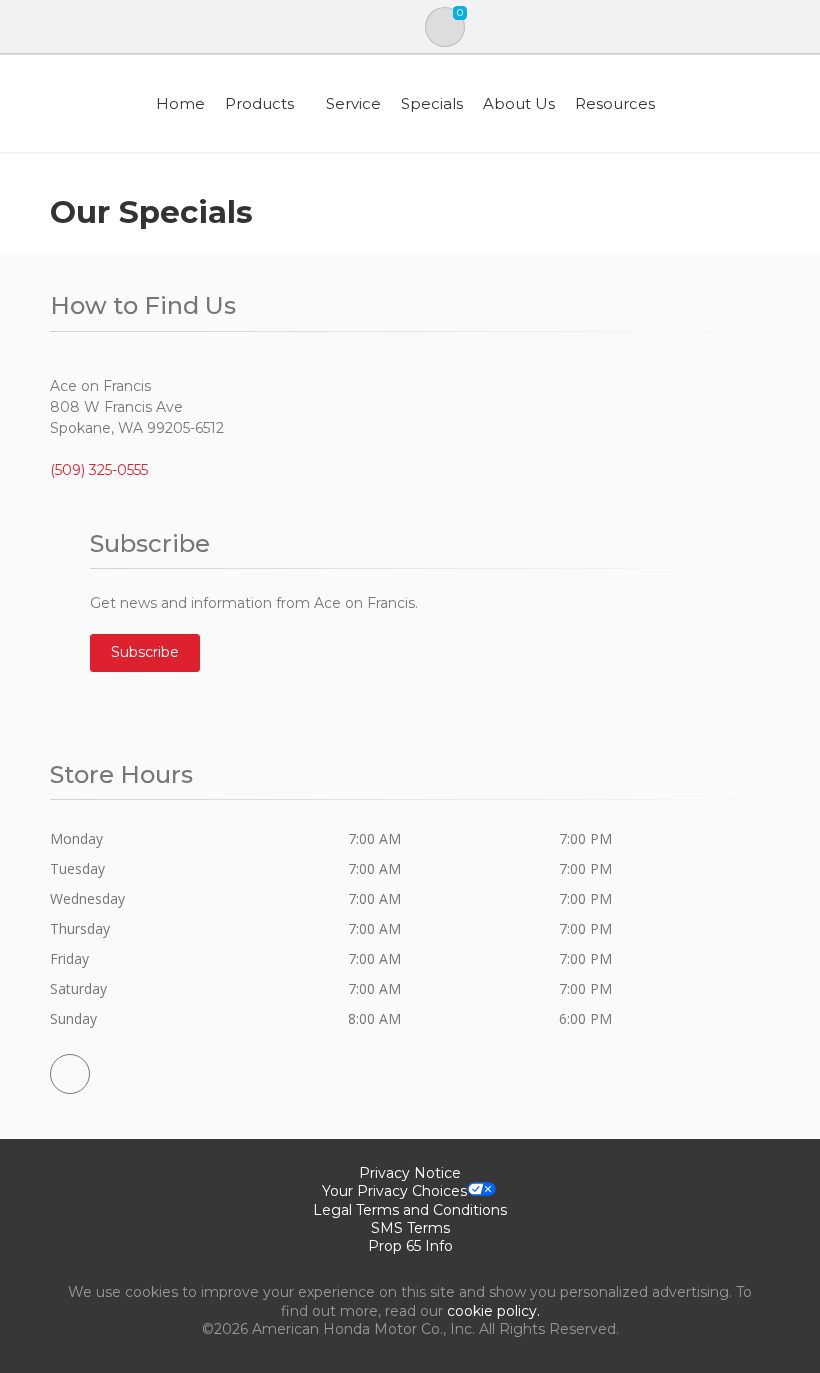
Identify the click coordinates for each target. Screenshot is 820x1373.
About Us (519, 103)
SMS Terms (410, 1228)
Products (259, 103)
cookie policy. (493, 1311)
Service (353, 103)
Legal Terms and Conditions (410, 1210)
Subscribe (145, 652)
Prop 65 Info (410, 1246)
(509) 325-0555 (99, 470)
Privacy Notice (410, 1173)
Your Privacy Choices (394, 1191)
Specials (432, 103)
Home (180, 103)
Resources (615, 103)
